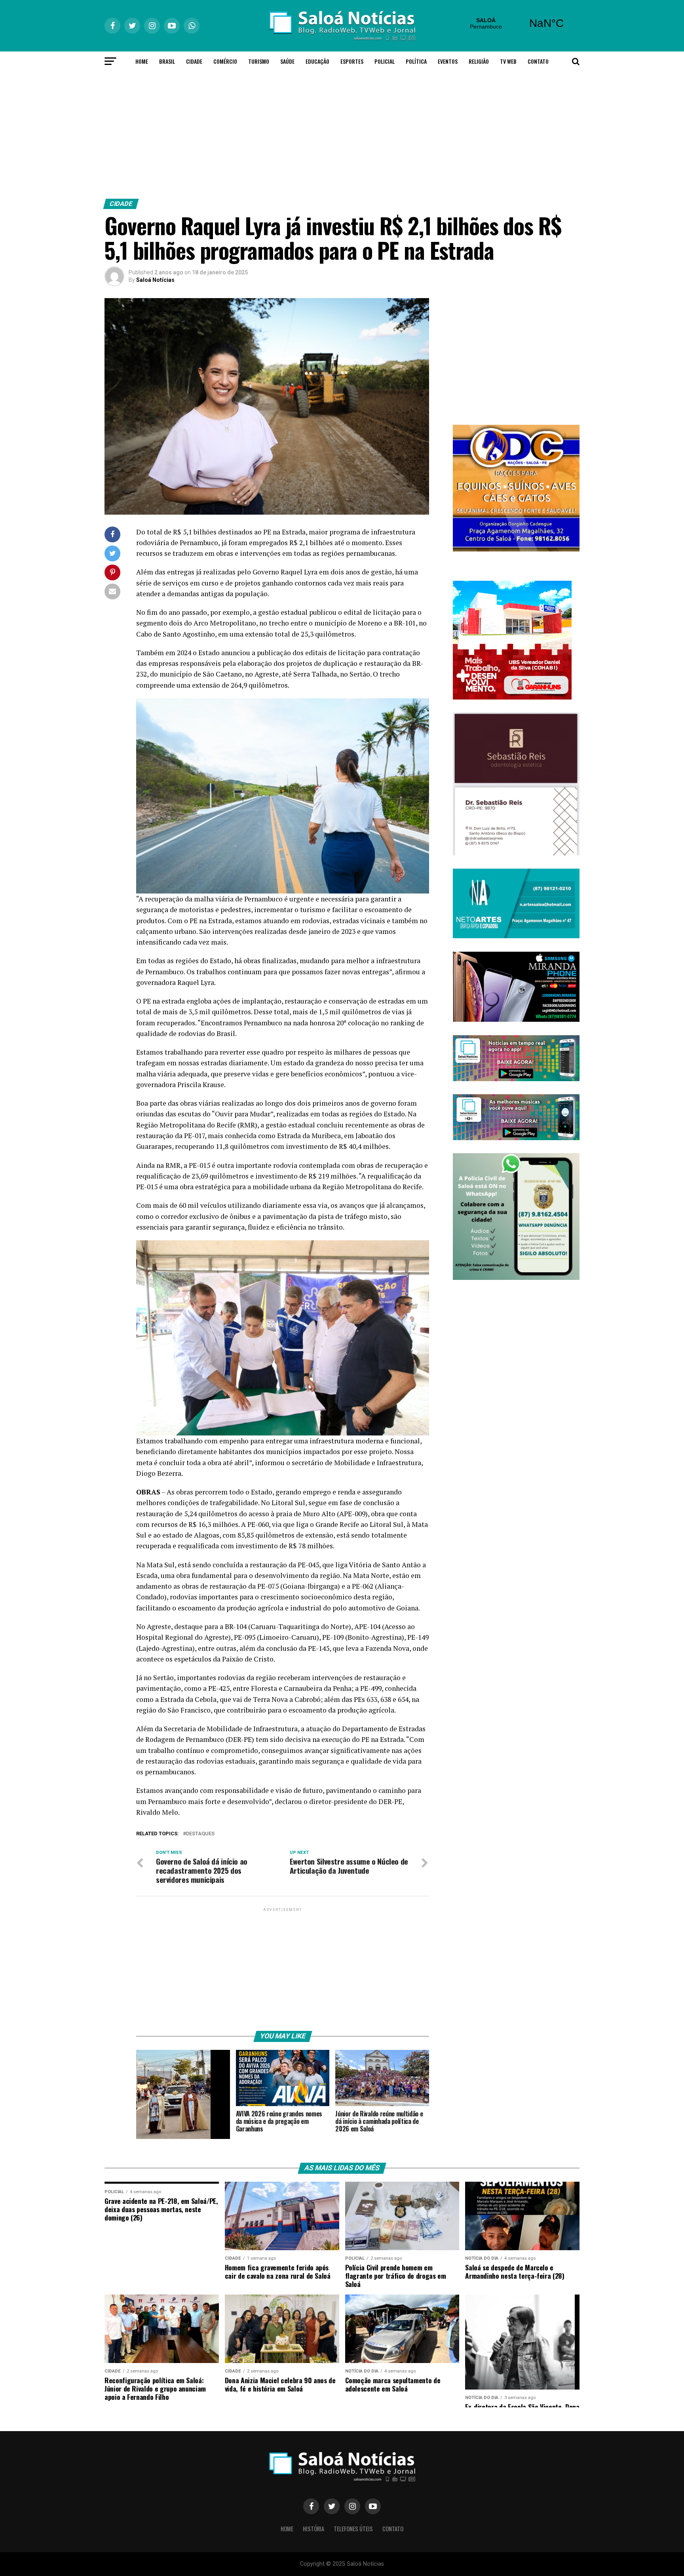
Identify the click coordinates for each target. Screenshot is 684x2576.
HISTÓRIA (313, 2529)
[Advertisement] (342, 133)
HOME (142, 61)
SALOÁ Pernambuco (516, 23)
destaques (200, 1834)
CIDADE (194, 61)
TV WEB (508, 61)
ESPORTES (352, 61)
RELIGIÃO (479, 61)
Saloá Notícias (155, 280)
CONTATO (538, 61)
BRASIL (167, 61)
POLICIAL (385, 61)
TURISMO (259, 61)
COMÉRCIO (225, 61)
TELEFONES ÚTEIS (353, 2529)
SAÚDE (287, 61)
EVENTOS (448, 61)
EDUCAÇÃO (317, 61)
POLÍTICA (416, 61)
